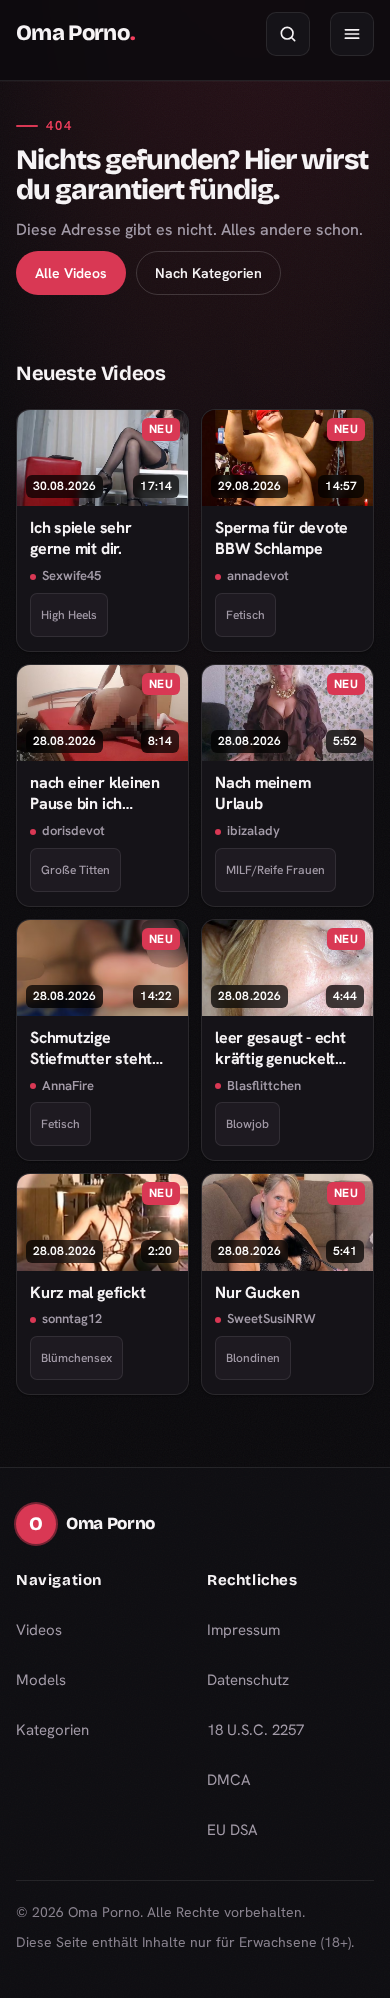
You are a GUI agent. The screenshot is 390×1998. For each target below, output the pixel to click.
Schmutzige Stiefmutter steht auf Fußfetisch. (91, 1048)
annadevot (258, 575)
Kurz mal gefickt (87, 1292)
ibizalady (253, 830)
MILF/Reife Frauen (275, 870)
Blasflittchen (264, 1085)
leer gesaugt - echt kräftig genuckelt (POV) (280, 1048)
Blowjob (247, 1124)
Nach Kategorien (208, 273)
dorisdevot (73, 830)
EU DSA (232, 1830)
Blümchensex (76, 1358)
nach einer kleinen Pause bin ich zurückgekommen (95, 793)
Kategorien (52, 1730)
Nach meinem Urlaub (263, 793)
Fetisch (245, 615)
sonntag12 (72, 1318)
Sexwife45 (71, 575)
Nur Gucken (257, 1292)
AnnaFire (68, 1085)
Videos (39, 1630)
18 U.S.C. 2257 (255, 1730)
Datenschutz (248, 1680)
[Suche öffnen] (288, 34)
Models (41, 1680)
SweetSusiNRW (271, 1318)
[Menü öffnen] (352, 34)
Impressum (243, 1630)
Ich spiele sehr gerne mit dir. (81, 538)
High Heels (69, 615)
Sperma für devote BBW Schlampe (281, 538)
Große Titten (75, 870)
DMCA (229, 1780)
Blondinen (253, 1358)
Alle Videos (71, 273)
